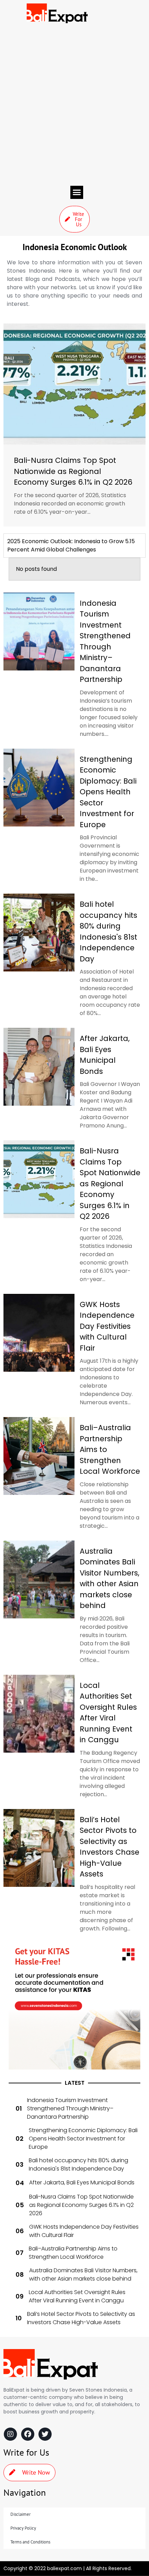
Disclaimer (20, 2514)
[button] (77, 192)
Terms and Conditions (30, 2542)
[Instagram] (10, 2434)
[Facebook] (28, 2434)
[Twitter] (45, 2434)
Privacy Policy (23, 2528)
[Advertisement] (74, 104)
